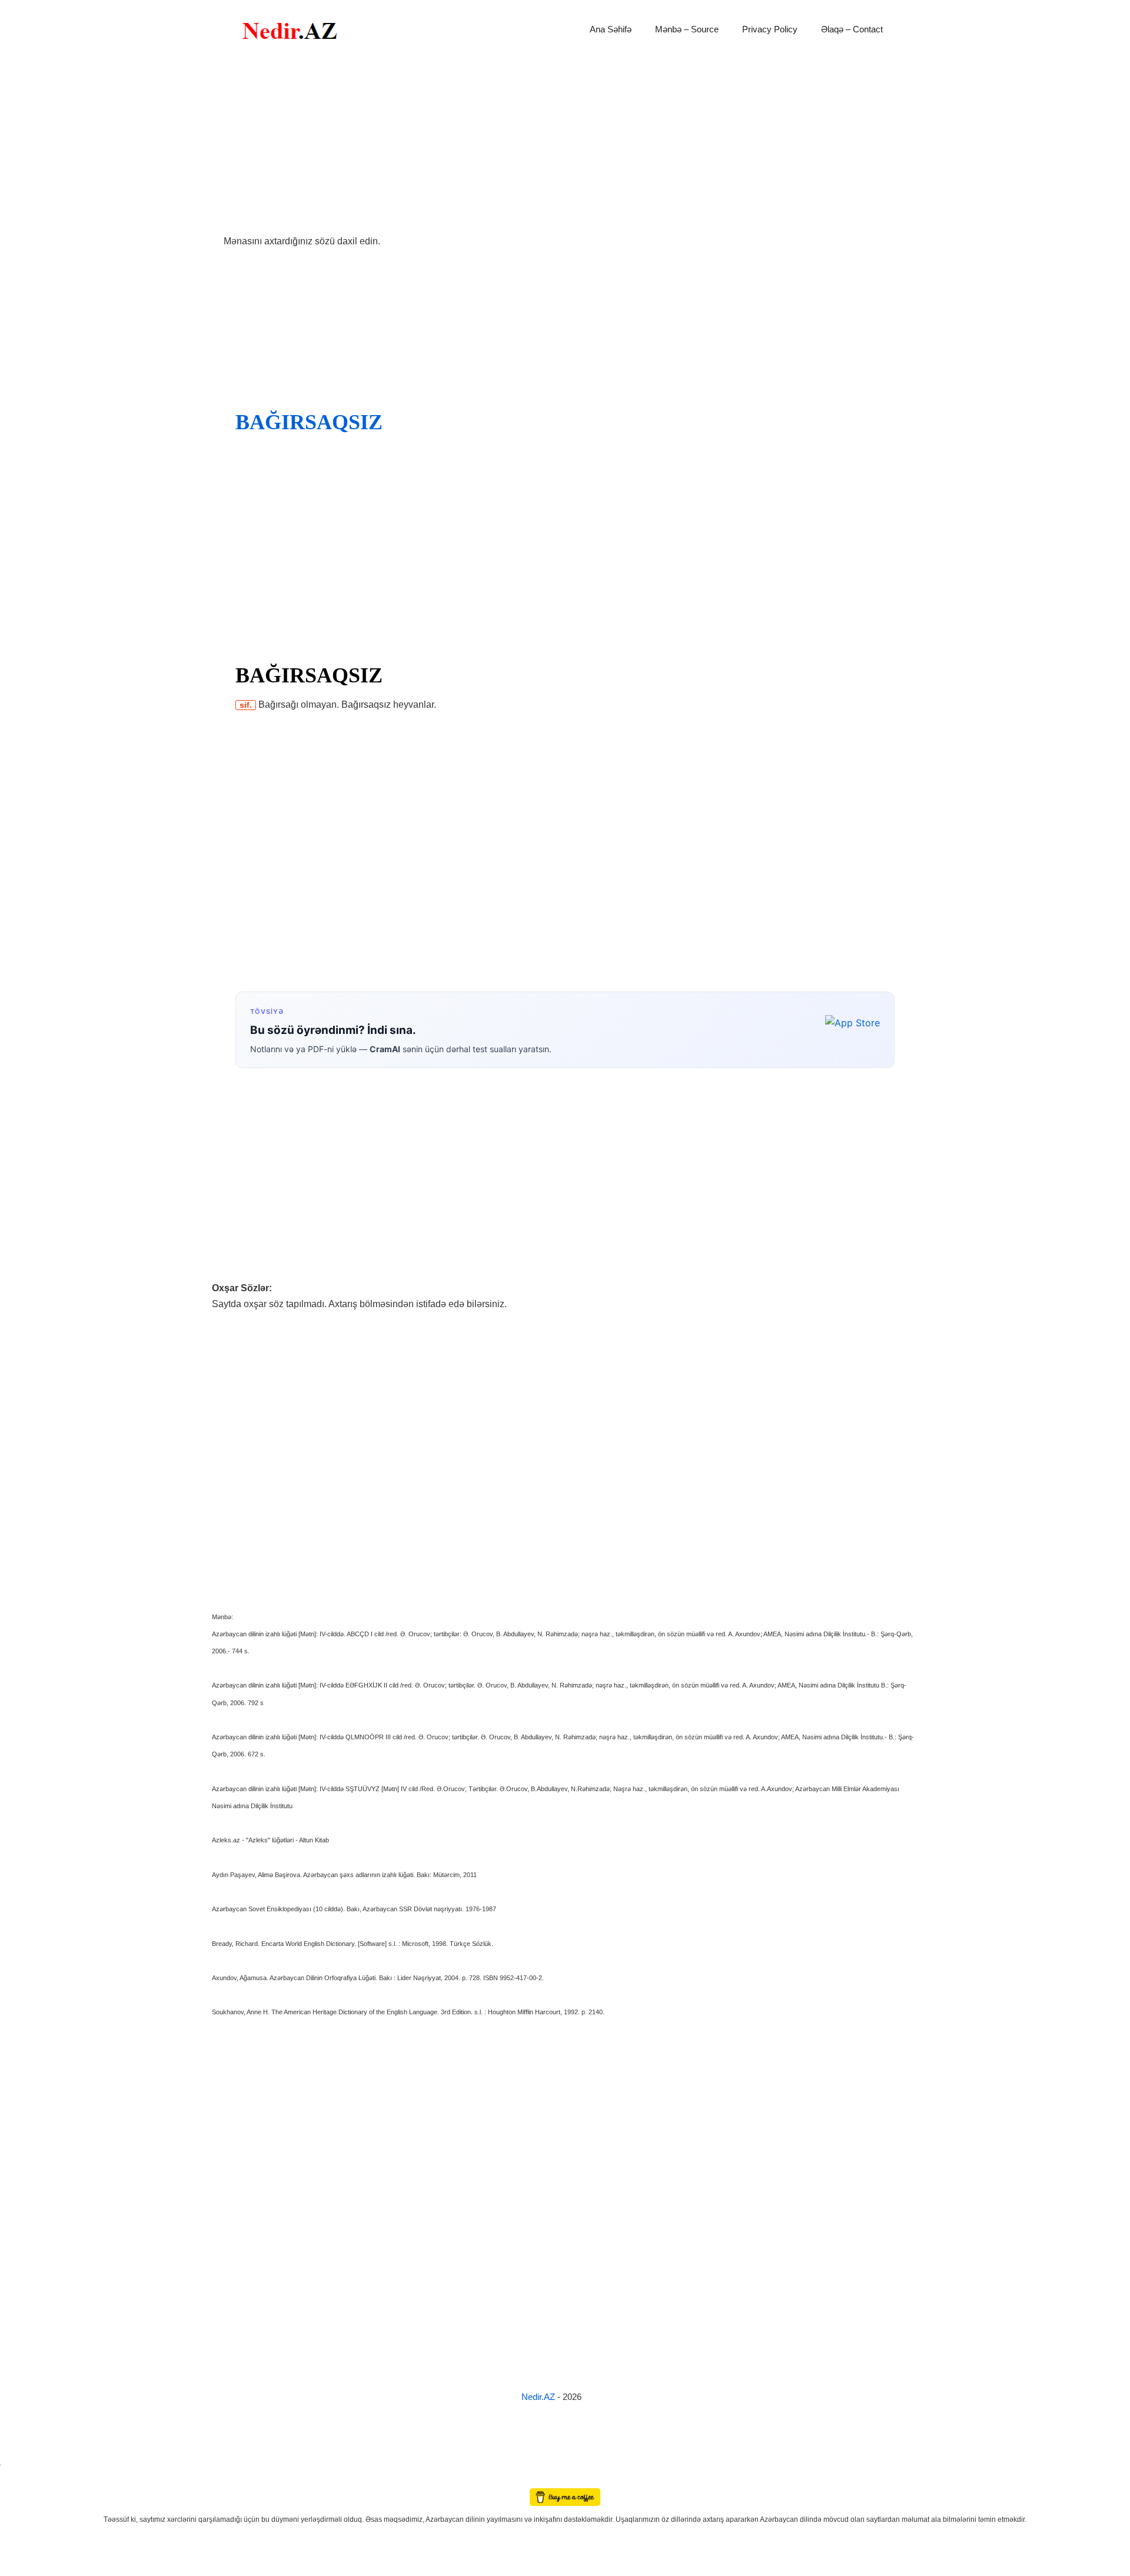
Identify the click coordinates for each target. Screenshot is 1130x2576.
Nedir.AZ (539, 2397)
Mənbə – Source (687, 29)
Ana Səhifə (611, 29)
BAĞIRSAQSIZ (309, 422)
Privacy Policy (770, 29)
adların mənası (20, 2480)
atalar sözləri (20, 2463)
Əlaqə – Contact (852, 29)
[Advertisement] (565, 146)
